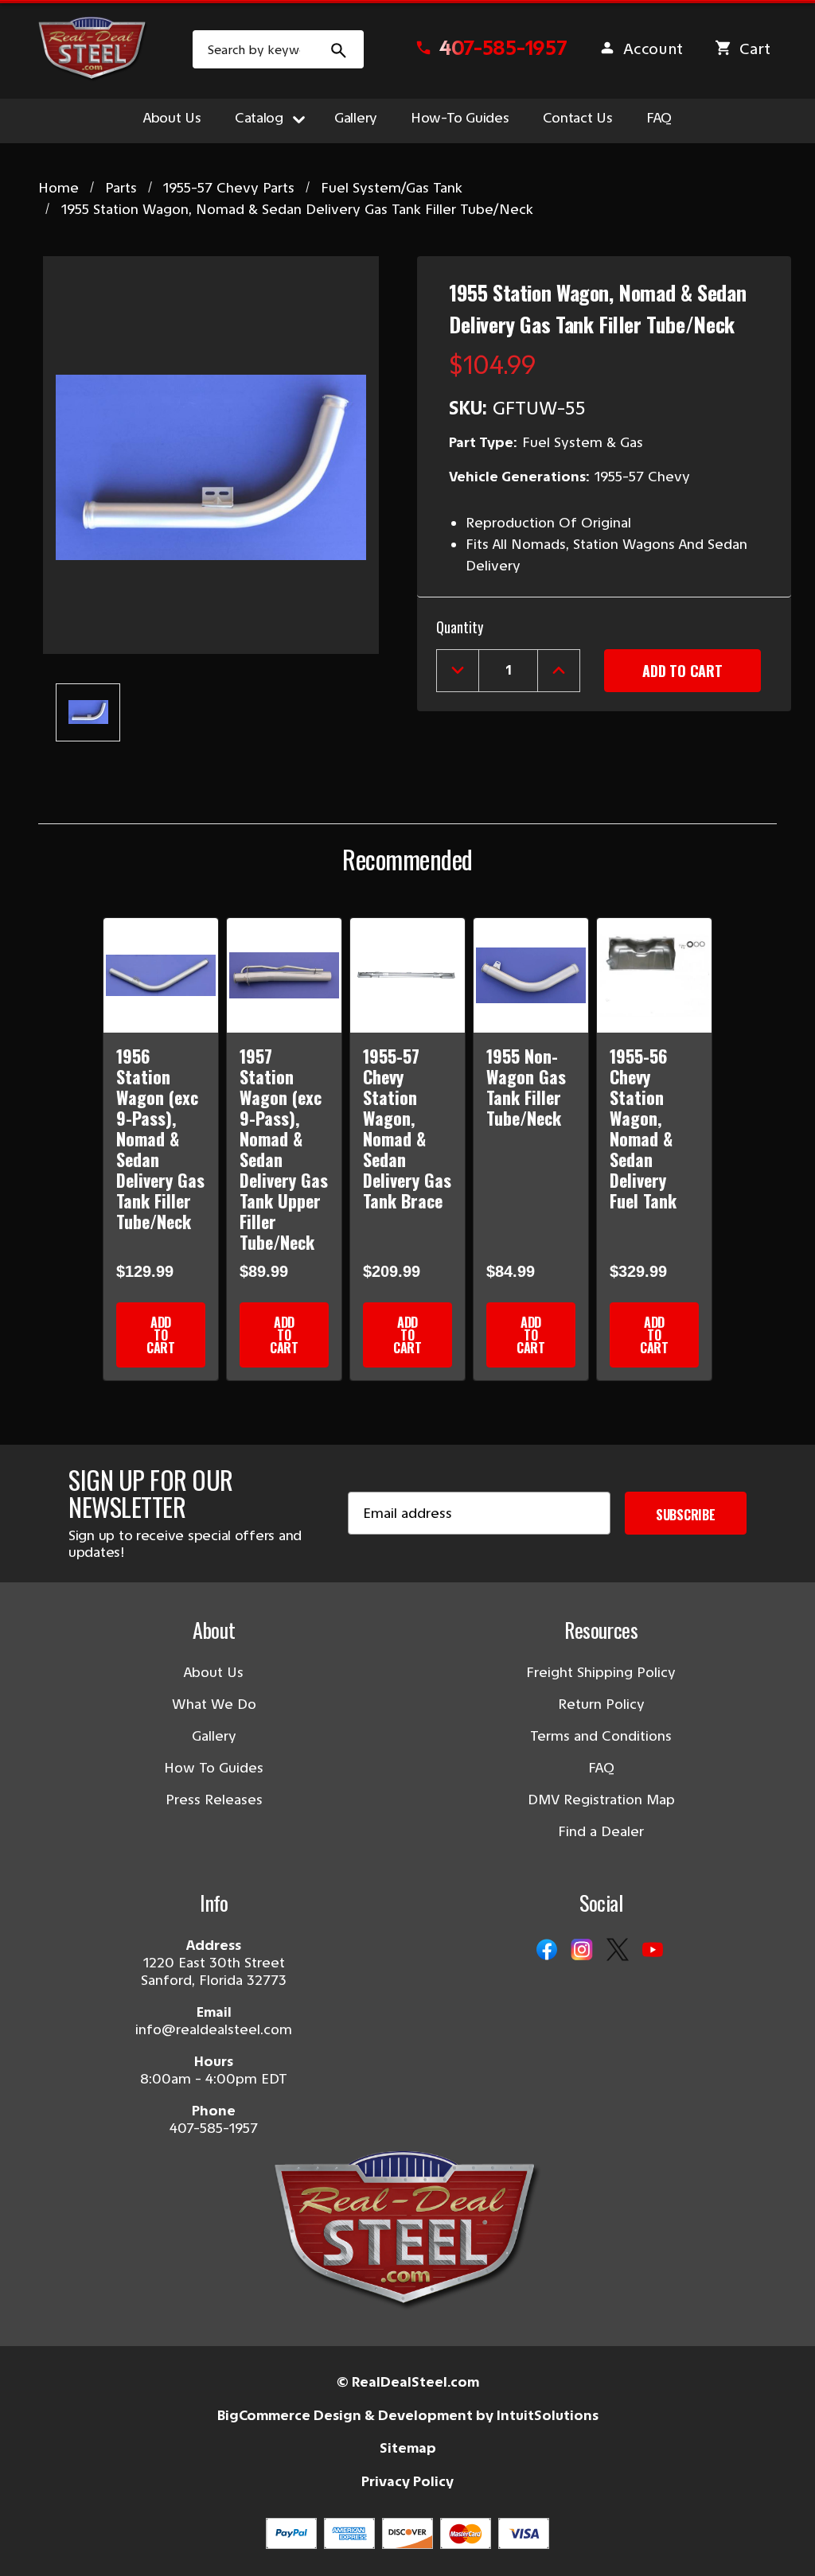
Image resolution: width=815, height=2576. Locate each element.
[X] (618, 1951)
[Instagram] (582, 1951)
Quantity (460, 627)
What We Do (214, 1704)
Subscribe (686, 1515)
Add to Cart (161, 1335)
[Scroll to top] (32, 2544)
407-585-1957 (214, 2128)
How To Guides (214, 1768)
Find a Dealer (601, 1831)
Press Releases (214, 1800)
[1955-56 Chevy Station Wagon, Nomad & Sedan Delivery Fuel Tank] (654, 975)
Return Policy (601, 1704)
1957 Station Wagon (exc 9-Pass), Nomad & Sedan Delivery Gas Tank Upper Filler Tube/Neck (284, 1149)
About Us (172, 118)
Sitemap (408, 2448)
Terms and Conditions (601, 1736)
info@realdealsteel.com (214, 2029)
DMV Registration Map (601, 1800)
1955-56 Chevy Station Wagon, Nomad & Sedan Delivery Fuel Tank (643, 1128)
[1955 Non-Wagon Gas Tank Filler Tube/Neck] (531, 975)
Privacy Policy (407, 2481)
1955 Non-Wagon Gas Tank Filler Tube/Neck (526, 1087)
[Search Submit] (339, 49)
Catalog (259, 118)
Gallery (356, 118)
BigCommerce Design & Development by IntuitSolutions (408, 2415)
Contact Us (578, 118)
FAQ (659, 118)
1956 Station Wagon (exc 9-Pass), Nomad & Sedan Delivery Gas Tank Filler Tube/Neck (160, 1138)
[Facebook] (547, 1951)
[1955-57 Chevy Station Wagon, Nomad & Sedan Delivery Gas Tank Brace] (407, 975)
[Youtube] (653, 1951)
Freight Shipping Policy (601, 1672)
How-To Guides (460, 118)
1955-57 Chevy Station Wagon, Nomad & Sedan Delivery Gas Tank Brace (407, 1128)
